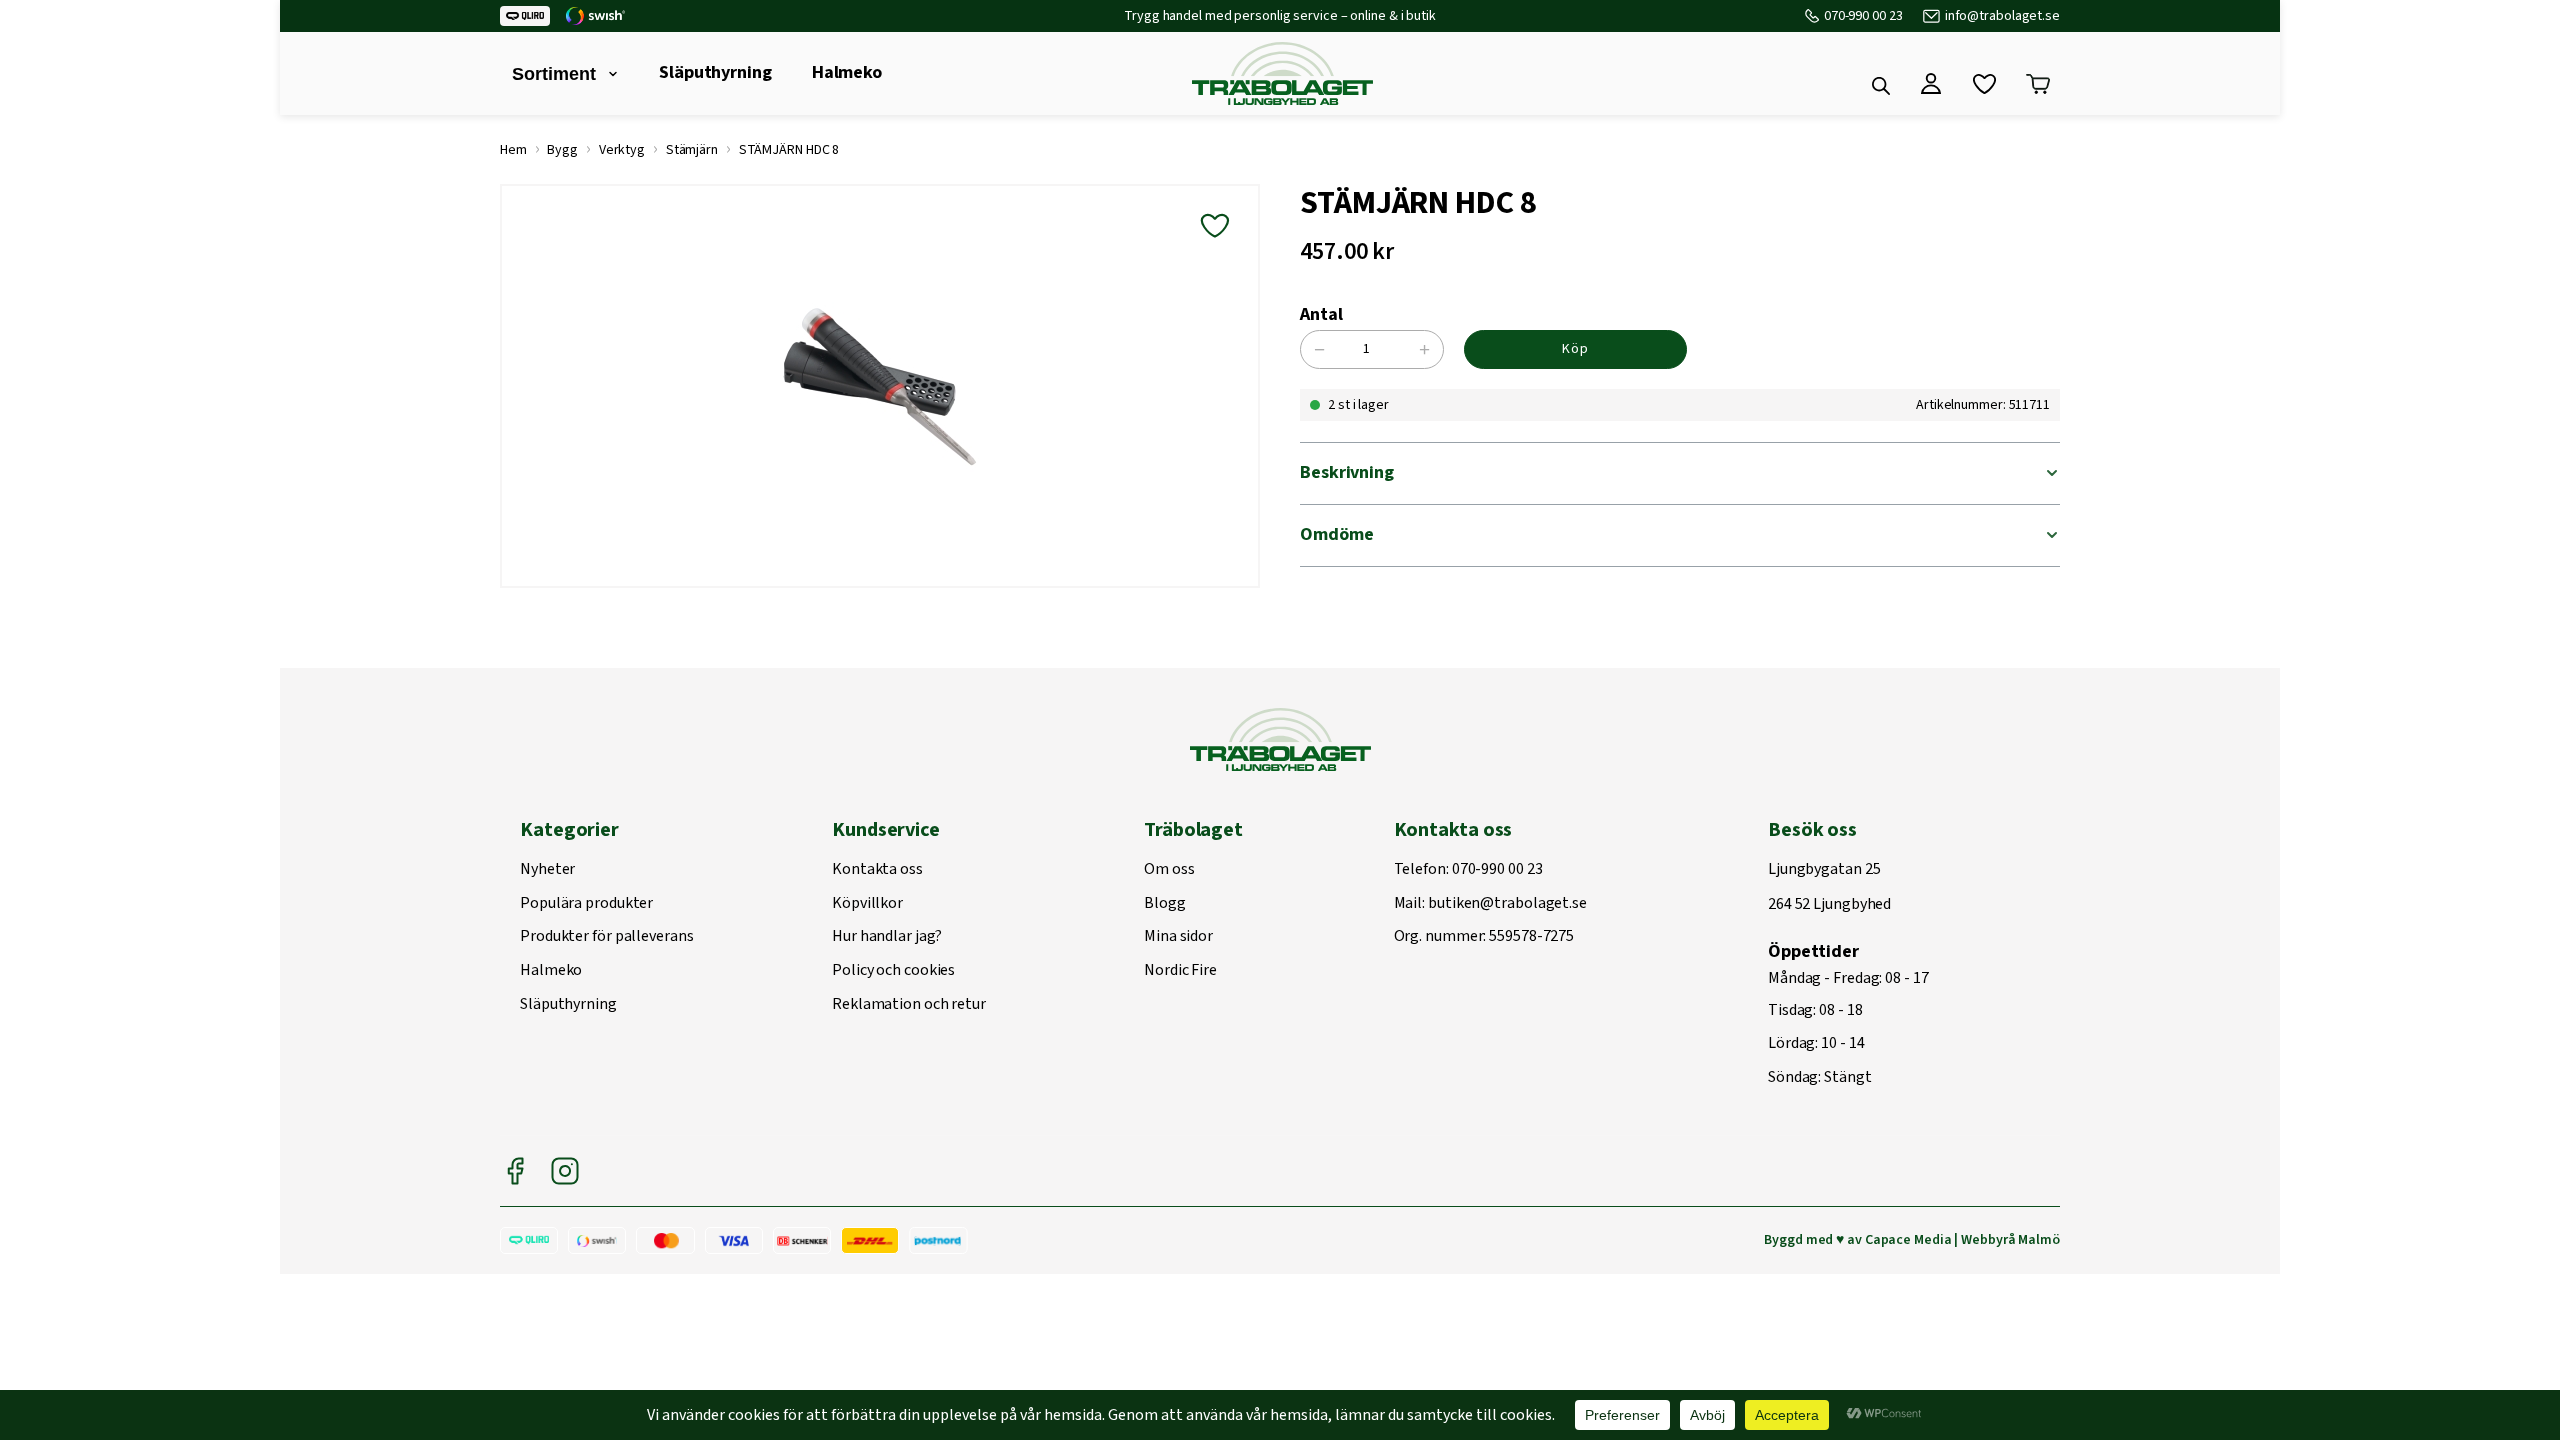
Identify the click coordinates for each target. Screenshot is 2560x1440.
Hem (513, 150)
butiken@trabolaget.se (1507, 904)
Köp (1575, 349)
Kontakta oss (877, 870)
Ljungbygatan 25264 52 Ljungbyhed (1829, 887)
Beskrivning (1347, 472)
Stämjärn (692, 150)
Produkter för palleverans (607, 937)
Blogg (1165, 904)
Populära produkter (586, 904)
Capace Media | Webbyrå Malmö (1962, 1240)
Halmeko (847, 72)
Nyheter (547, 870)
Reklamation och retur (909, 1005)
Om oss (1169, 870)
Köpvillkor (867, 904)
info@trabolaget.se (2002, 16)
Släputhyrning (715, 72)
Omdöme (1336, 534)
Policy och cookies (893, 971)
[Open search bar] (1881, 86)
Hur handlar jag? (886, 937)
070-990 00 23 (1863, 16)
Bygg (562, 150)
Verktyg (622, 150)
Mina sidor (1178, 937)
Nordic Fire (1180, 971)
